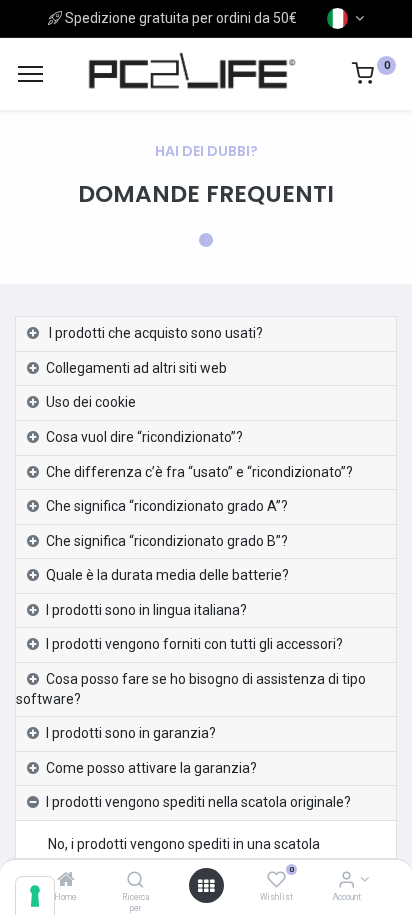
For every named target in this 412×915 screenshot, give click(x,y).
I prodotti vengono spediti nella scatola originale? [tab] (198, 802)
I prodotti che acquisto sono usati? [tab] (154, 333)
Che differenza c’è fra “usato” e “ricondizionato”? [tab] (199, 472)
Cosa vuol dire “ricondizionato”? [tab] (144, 437)
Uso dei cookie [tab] (91, 402)
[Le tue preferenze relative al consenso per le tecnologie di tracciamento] (35, 896)
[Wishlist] (276, 881)
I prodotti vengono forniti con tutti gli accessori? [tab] (194, 644)
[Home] (66, 881)
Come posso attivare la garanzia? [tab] (151, 768)
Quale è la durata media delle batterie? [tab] (167, 575)
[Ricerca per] (135, 881)
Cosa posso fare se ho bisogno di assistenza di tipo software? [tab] (191, 689)
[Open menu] (206, 886)
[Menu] (30, 74)
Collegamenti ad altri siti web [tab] (136, 368)
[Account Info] (346, 881)
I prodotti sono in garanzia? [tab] (131, 733)
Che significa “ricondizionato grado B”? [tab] (167, 541)
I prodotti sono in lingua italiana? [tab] (146, 610)
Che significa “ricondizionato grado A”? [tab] (167, 506)
